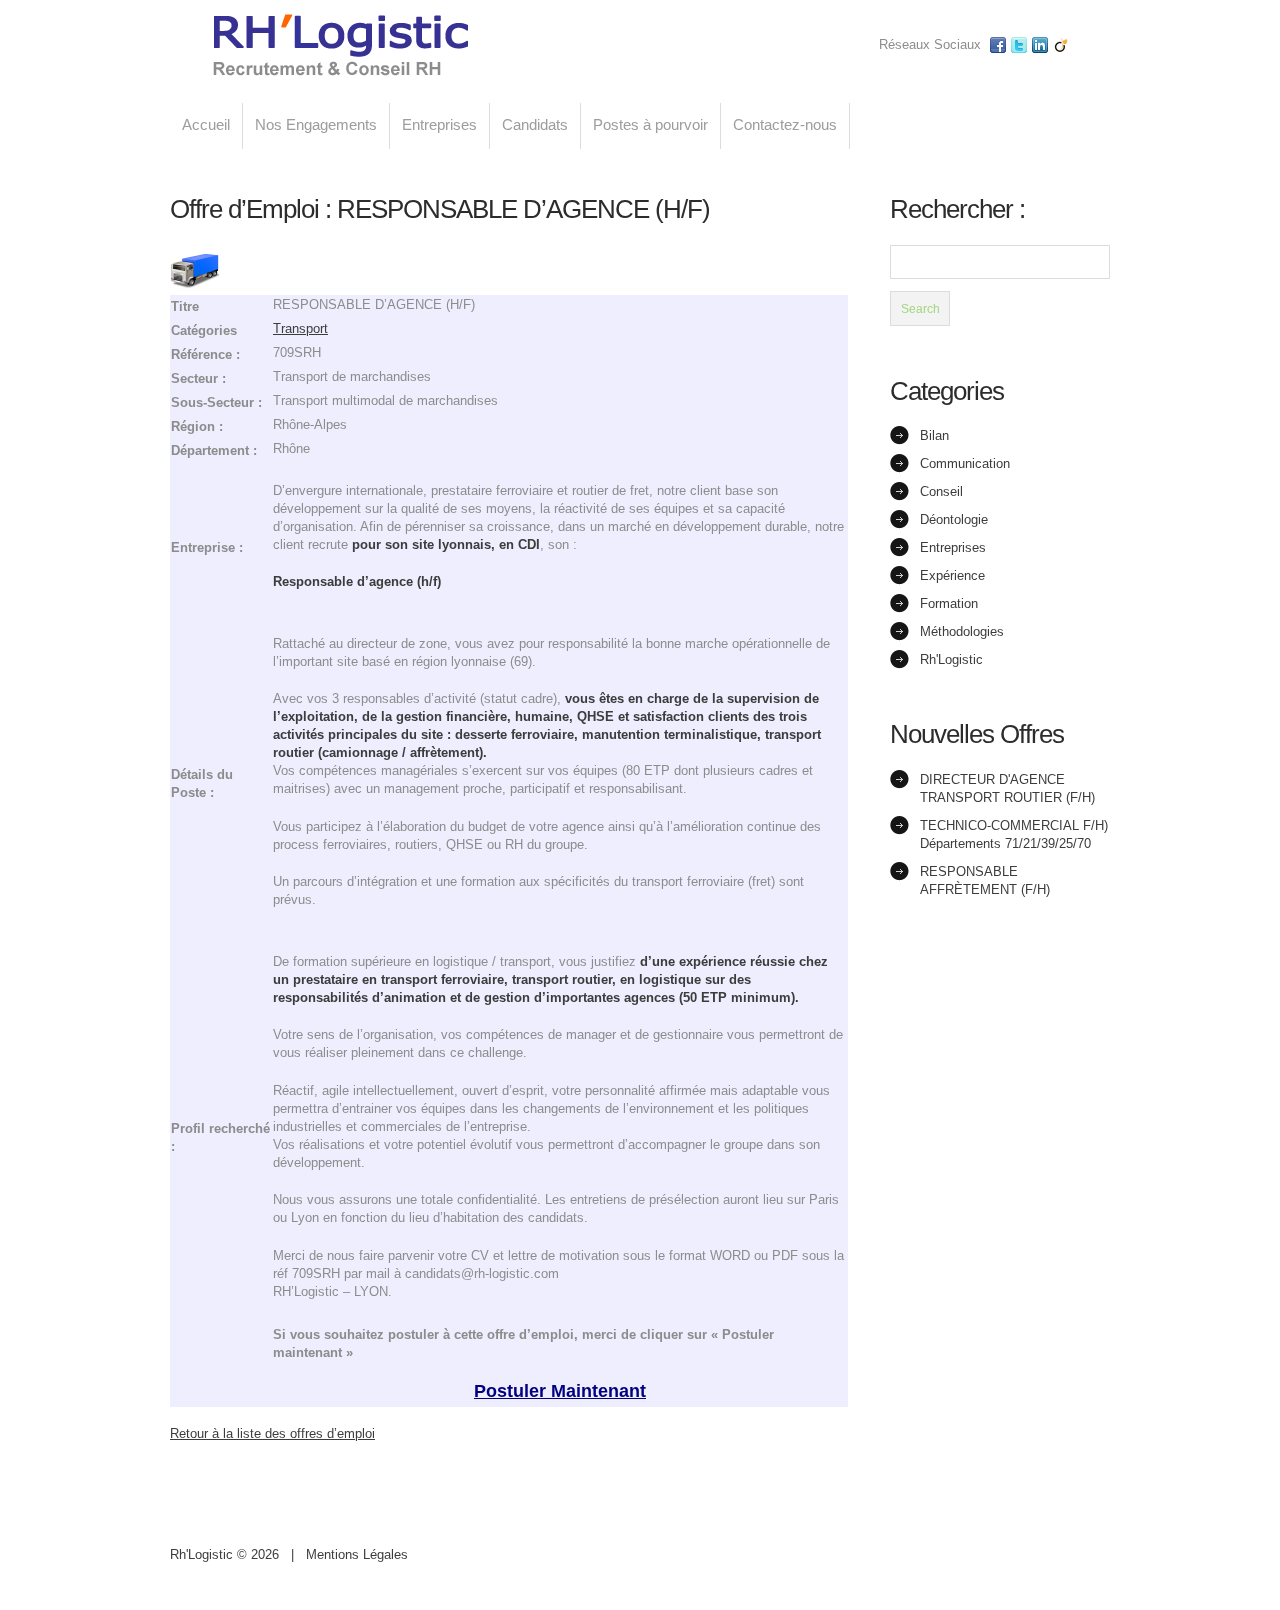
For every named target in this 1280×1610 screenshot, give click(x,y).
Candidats (535, 124)
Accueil (206, 124)
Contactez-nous (785, 124)
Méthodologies (962, 631)
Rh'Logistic (951, 659)
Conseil (941, 491)
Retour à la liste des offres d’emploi (272, 1433)
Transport (300, 328)
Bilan (934, 435)
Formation (949, 603)
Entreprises (439, 124)
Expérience (952, 575)
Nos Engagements (316, 124)
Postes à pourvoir (650, 124)
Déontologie (954, 519)
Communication (965, 463)
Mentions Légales (357, 1554)
